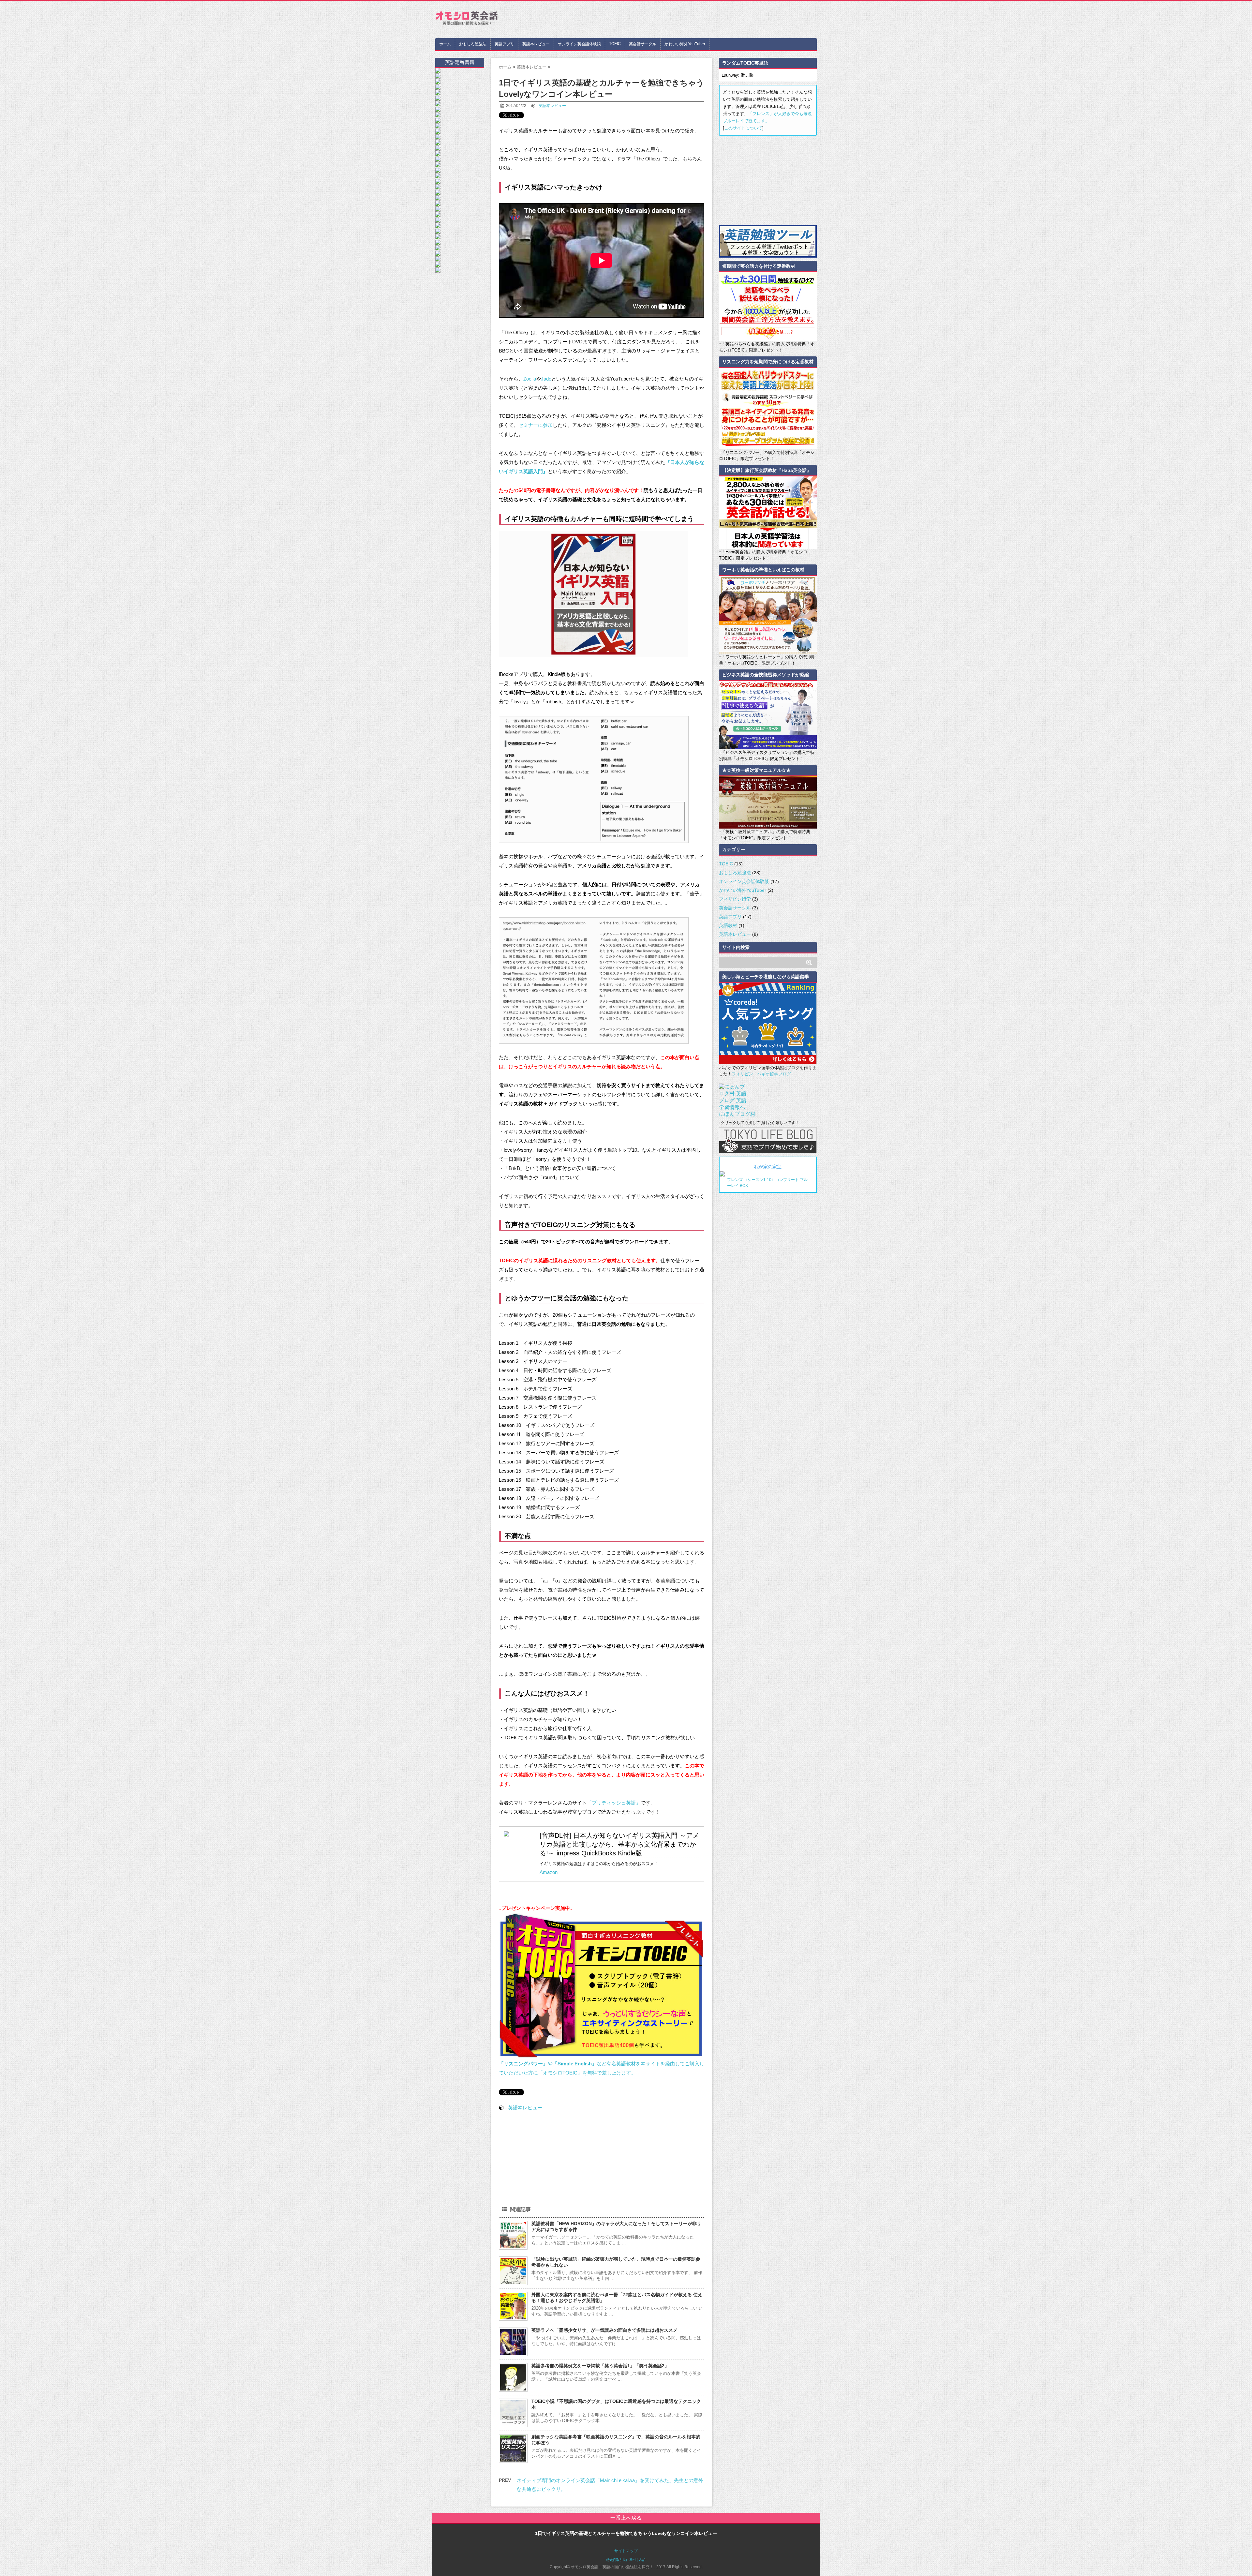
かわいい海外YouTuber (685, 44)
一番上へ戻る (626, 2518)
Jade (546, 379)
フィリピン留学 (735, 899)
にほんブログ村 (737, 1114)
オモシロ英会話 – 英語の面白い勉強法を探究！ (466, 20)
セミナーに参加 (536, 425)
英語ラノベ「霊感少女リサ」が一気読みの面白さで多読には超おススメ (604, 2330)
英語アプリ (504, 44)
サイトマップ (626, 2551)
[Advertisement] (698, 19)
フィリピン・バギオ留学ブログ (761, 1074)
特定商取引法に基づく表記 (626, 2560)
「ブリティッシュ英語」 (614, 1803)
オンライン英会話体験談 (579, 44)
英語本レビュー (536, 44)
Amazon (549, 1872)
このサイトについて (743, 128)
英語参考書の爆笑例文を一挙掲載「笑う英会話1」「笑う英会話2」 (600, 2366)
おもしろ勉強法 (473, 44)
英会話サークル (643, 44)
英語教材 (728, 925)
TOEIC (615, 44)
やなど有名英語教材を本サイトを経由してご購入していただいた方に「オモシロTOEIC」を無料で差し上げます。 (602, 2068)
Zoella (530, 379)
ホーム (445, 44)
